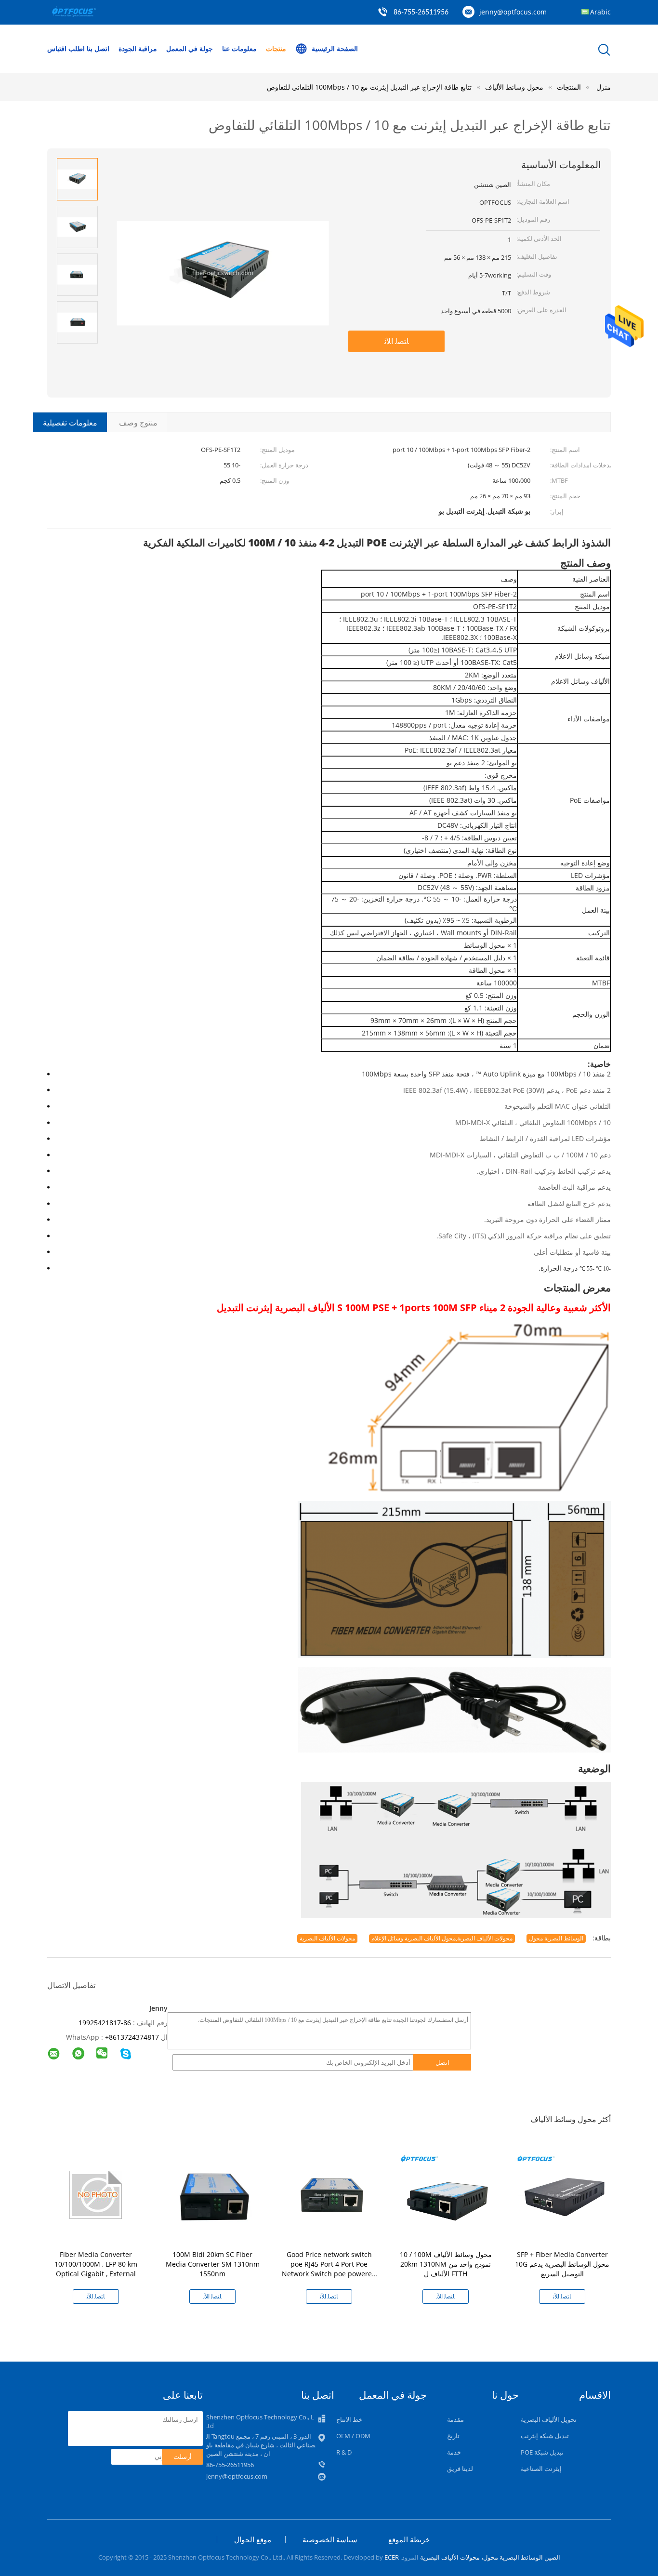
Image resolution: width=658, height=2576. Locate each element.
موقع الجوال (253, 2539)
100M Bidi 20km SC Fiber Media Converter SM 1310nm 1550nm (213, 2264)
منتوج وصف (138, 423)
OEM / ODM (353, 2436)
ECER (392, 2557)
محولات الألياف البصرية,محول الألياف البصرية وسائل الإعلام (442, 1938)
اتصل (442, 2062)
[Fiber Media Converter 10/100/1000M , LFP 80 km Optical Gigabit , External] (98, 2194)
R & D (344, 2452)
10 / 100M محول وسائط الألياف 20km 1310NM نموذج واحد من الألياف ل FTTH (446, 2264)
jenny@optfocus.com (513, 12)
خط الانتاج (349, 2419)
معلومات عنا (239, 48)
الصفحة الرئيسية (335, 48)
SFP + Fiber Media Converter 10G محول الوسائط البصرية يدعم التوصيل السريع (562, 2264)
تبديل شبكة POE (542, 2452)
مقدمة (455, 2419)
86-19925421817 (105, 2023)
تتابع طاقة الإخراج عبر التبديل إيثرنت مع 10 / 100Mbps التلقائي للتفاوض (369, 87)
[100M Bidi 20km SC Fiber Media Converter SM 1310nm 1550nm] (214, 2194)
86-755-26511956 (421, 13)
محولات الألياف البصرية (327, 1938)
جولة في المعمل (190, 48)
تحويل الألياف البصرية (549, 2419)
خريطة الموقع (409, 2539)
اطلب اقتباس (66, 48)
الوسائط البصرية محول (556, 1938)
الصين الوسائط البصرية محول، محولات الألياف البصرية (490, 2557)
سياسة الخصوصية (330, 2539)
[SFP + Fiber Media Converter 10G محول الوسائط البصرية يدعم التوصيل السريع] (564, 2194)
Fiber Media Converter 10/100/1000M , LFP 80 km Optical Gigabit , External (96, 2264)
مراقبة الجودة (138, 48)
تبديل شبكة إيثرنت (545, 2436)
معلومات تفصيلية (70, 423)
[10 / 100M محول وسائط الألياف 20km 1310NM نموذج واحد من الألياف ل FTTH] (447, 2194)
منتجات (276, 48)
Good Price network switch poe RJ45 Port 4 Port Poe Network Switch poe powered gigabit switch (329, 2269)
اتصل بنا (98, 48)
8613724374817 (134, 2037)
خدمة (454, 2452)
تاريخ (453, 2436)
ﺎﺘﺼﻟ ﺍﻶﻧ (397, 341)
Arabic (600, 12)
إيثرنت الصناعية (541, 2469)
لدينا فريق (460, 2469)
